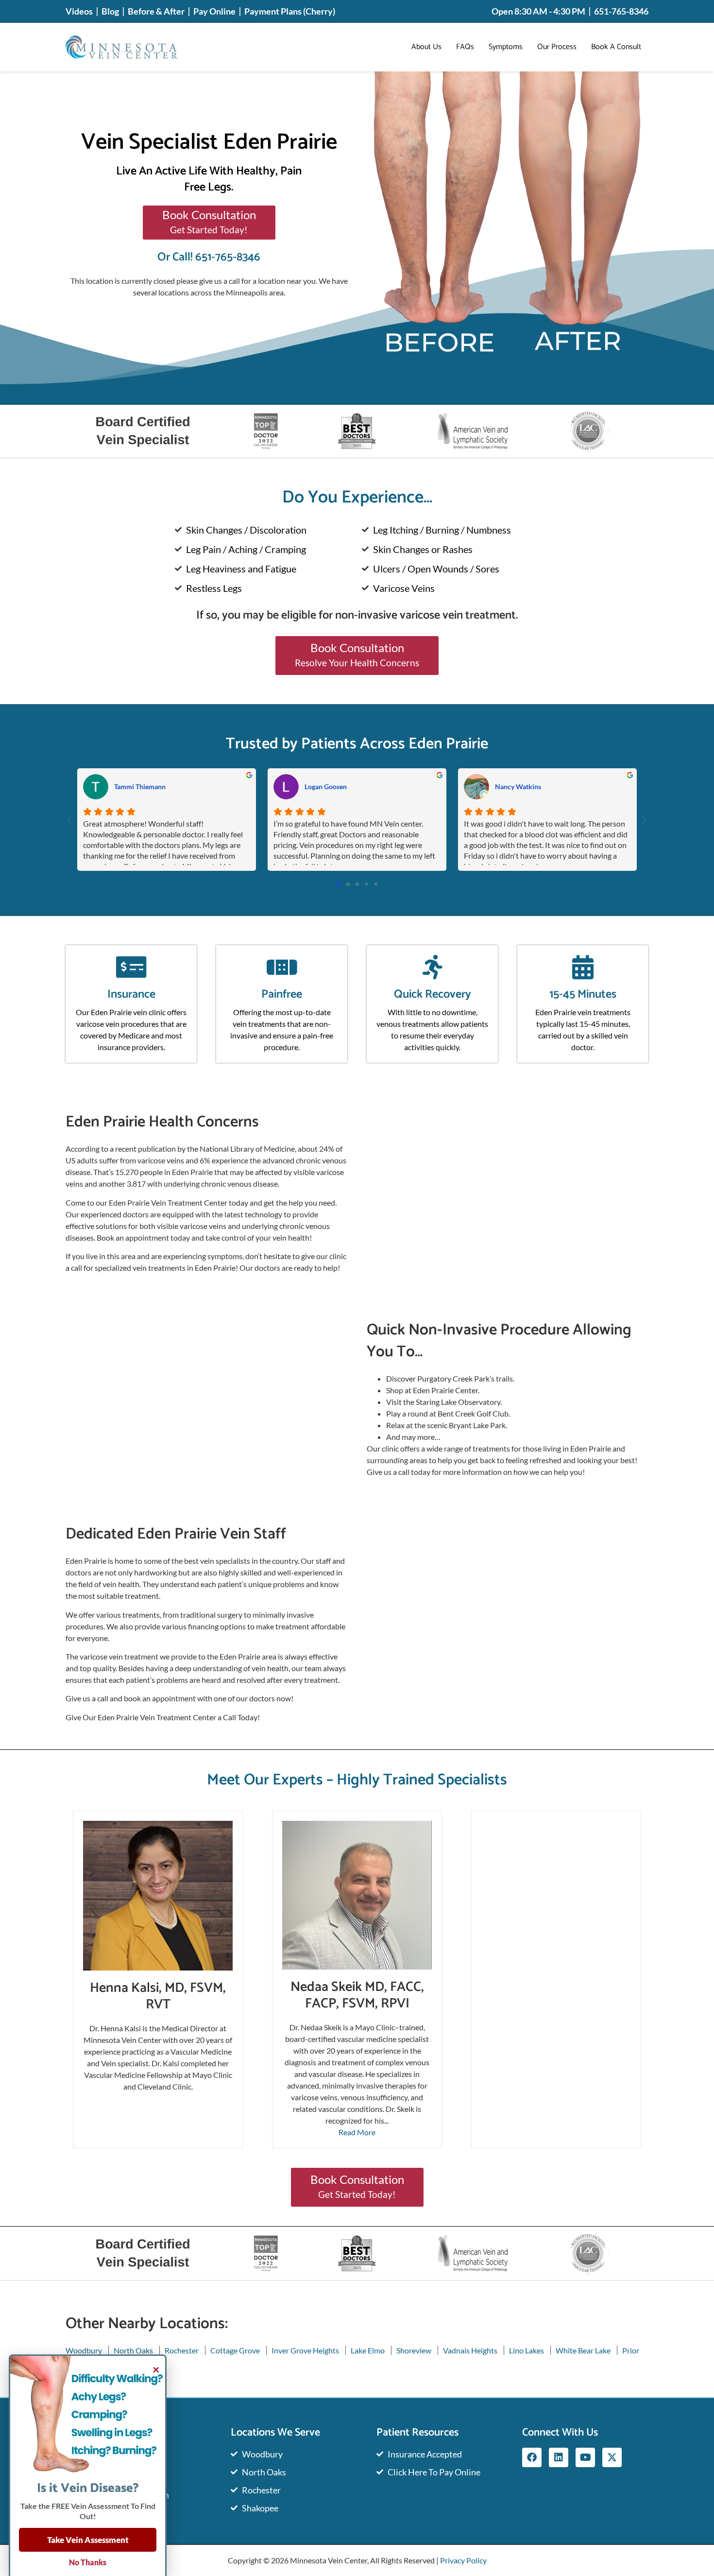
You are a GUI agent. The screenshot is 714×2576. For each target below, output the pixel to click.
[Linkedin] (559, 2457)
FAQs (465, 47)
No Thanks (88, 2562)
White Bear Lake (583, 2350)
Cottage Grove (235, 2350)
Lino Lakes (527, 2350)
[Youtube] (585, 2457)
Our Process (557, 47)
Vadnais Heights (470, 2350)
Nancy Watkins (518, 787)
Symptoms (506, 47)
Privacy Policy (463, 2560)
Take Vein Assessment (88, 2540)
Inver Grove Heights (305, 2350)
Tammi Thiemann (140, 787)
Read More (357, 2132)
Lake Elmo (368, 2350)
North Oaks (133, 2350)
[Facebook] (532, 2457)
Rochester (182, 2350)
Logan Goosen (326, 787)
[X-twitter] (612, 2457)
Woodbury (84, 2350)
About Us (426, 47)
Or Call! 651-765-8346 (209, 257)
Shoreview (414, 2350)
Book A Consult (616, 47)
